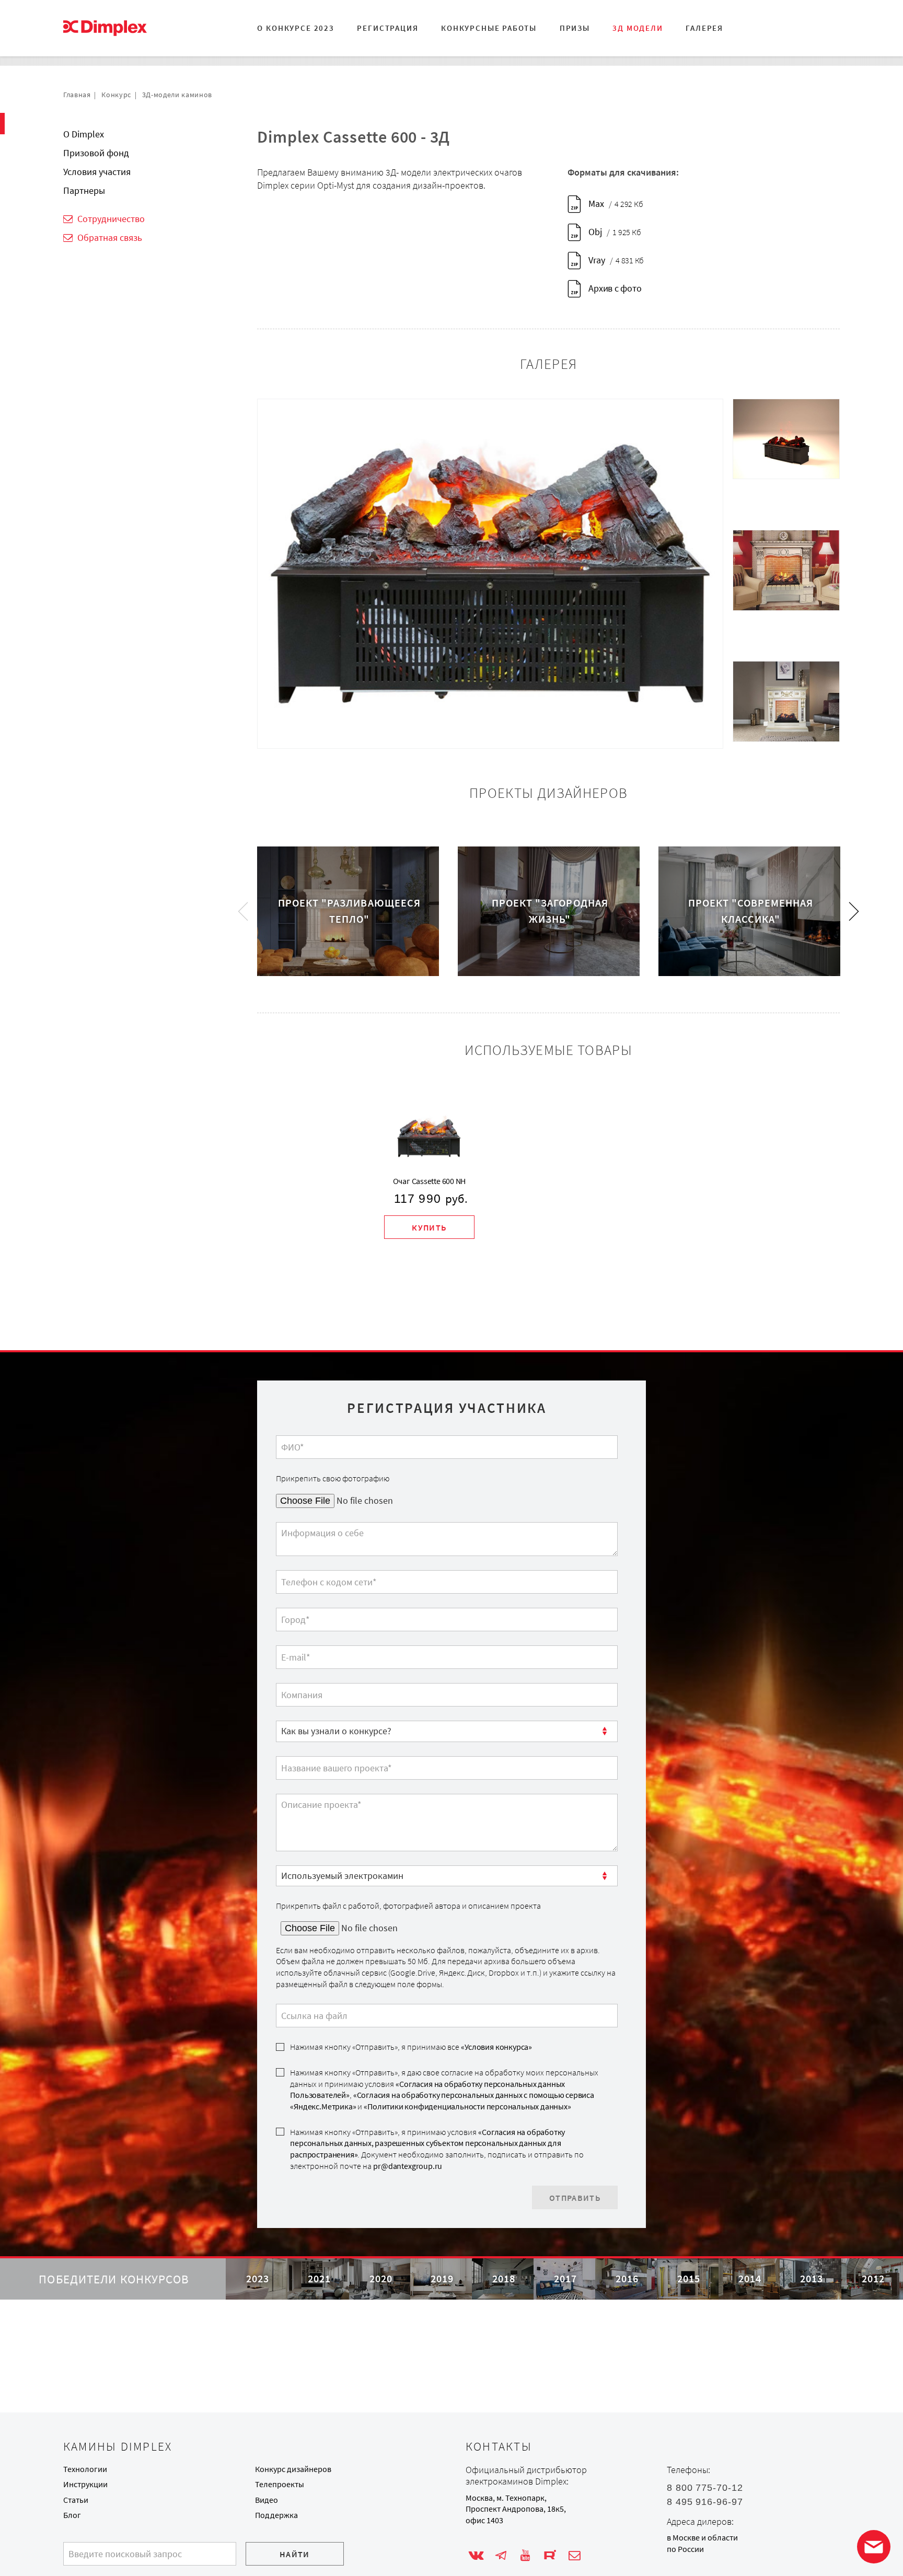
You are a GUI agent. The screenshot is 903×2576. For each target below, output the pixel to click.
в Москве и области (702, 2538)
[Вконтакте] (476, 2556)
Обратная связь (110, 237)
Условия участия (97, 172)
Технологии (85, 2469)
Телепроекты (280, 2484)
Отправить (575, 2198)
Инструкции (85, 2484)
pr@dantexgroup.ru (408, 2166)
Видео (267, 2500)
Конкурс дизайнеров (293, 2469)
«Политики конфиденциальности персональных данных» (467, 2107)
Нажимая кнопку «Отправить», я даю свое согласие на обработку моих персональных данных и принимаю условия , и (444, 2090)
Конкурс (116, 95)
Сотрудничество (111, 219)
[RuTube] (550, 2556)
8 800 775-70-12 (705, 2488)
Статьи (76, 2500)
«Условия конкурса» (496, 2047)
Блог (72, 2515)
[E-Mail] (575, 2556)
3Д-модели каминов (177, 95)
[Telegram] (501, 2556)
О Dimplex (84, 134)
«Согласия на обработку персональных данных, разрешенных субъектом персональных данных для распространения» (427, 2143)
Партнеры (84, 190)
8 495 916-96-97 (705, 2502)
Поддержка (276, 2515)
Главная (77, 95)
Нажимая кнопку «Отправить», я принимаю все (411, 2047)
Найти (295, 2554)
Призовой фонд (96, 153)
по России (685, 2549)
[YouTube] (525, 2556)
